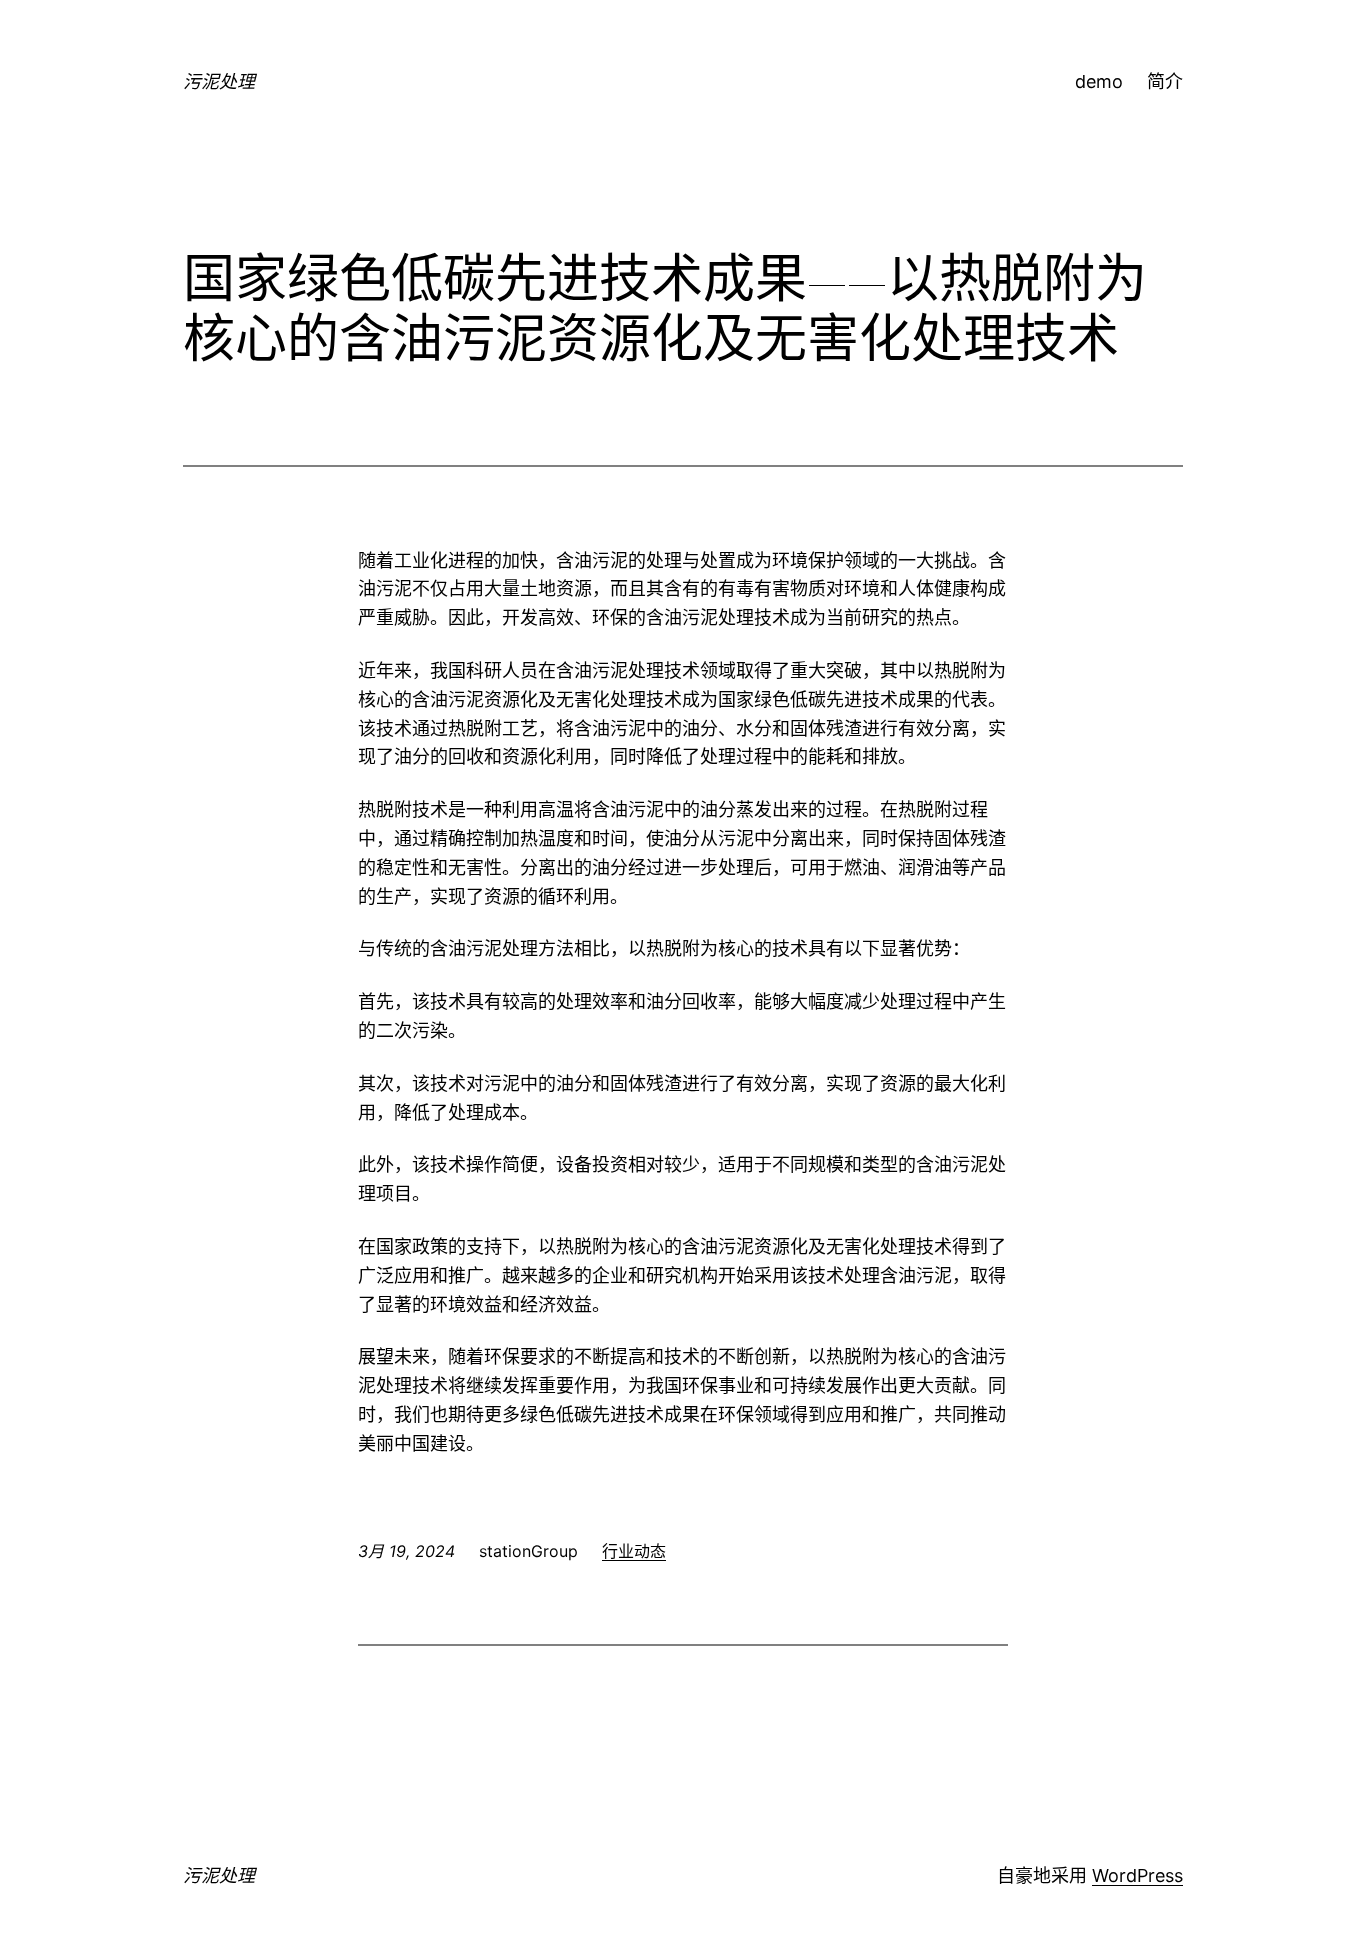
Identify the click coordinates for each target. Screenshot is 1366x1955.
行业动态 (634, 1551)
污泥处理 (219, 81)
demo (1099, 81)
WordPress (1137, 1875)
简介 (1165, 81)
